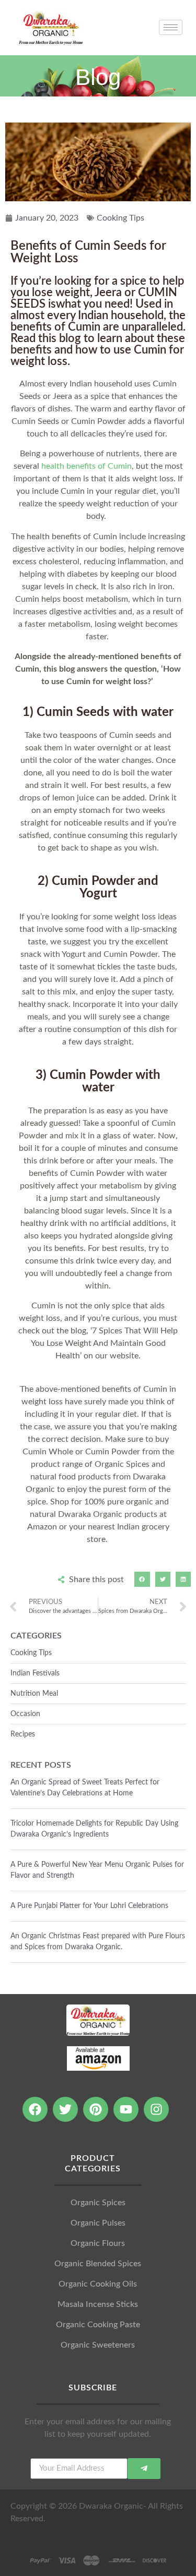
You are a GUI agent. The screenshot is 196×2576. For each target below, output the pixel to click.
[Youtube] (126, 2109)
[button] (142, 1579)
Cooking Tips (120, 218)
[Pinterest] (96, 2109)
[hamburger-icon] (171, 27)
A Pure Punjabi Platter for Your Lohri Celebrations (89, 1906)
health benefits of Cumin (87, 466)
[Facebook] (35, 2109)
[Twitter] (65, 2109)
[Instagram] (156, 2109)
